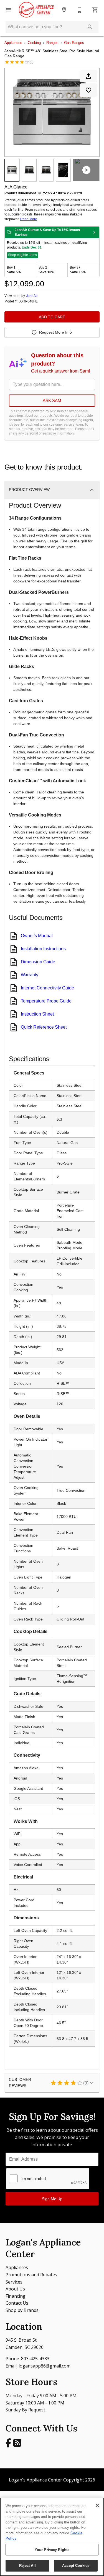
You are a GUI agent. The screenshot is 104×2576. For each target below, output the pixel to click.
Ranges (52, 43)
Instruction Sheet (37, 1014)
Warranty (30, 975)
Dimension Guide (38, 962)
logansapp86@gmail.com (45, 2366)
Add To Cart (52, 317)
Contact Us (17, 2303)
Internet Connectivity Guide (47, 988)
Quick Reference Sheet (44, 1027)
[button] (9, 10)
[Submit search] (90, 27)
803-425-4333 (35, 2359)
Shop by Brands (22, 2310)
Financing (16, 2296)
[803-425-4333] (80, 10)
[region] (52, 2537)
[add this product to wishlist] (88, 90)
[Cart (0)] (95, 10)
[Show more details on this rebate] (94, 232)
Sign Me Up (52, 2199)
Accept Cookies (76, 2566)
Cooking (34, 43)
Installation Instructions (43, 949)
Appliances (13, 43)
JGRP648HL (28, 301)
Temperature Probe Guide (46, 1001)
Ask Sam (52, 400)
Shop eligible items (22, 255)
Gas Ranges (74, 43)
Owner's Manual (37, 936)
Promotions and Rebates (31, 2275)
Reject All (27, 2566)
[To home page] (36, 10)
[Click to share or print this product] (88, 76)
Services (14, 2282)
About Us (15, 2289)
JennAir (32, 296)
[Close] (97, 2505)
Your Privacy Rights (52, 2550)
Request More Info (55, 332)
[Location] (64, 10)
